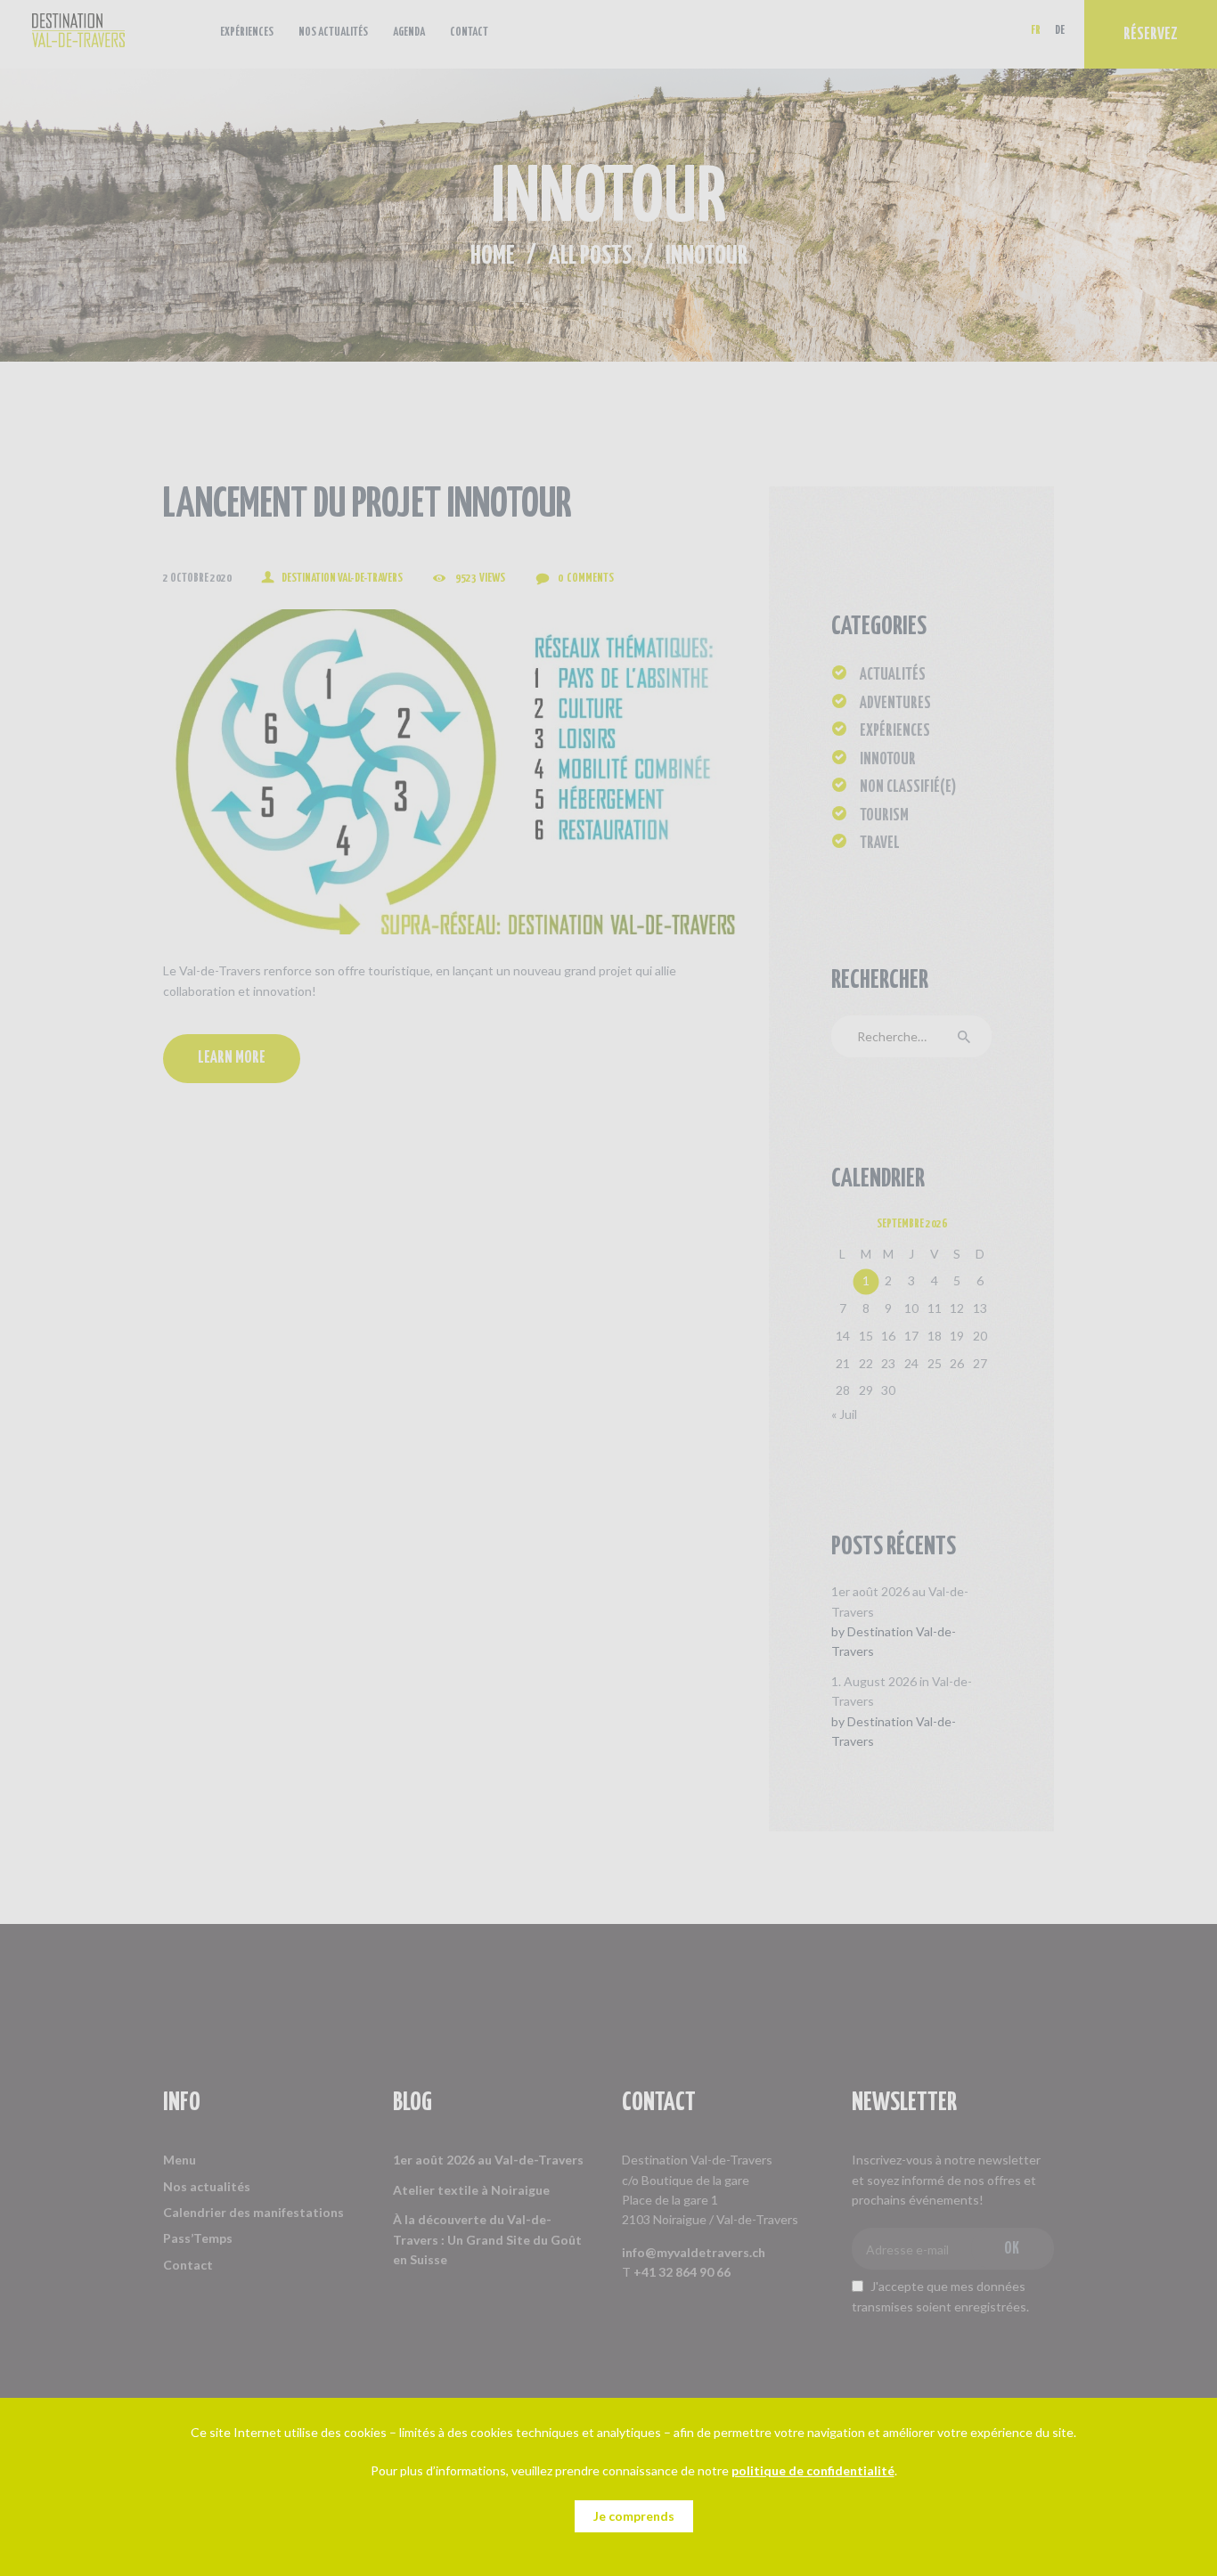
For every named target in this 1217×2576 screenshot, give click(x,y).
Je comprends (634, 2516)
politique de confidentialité (813, 2470)
